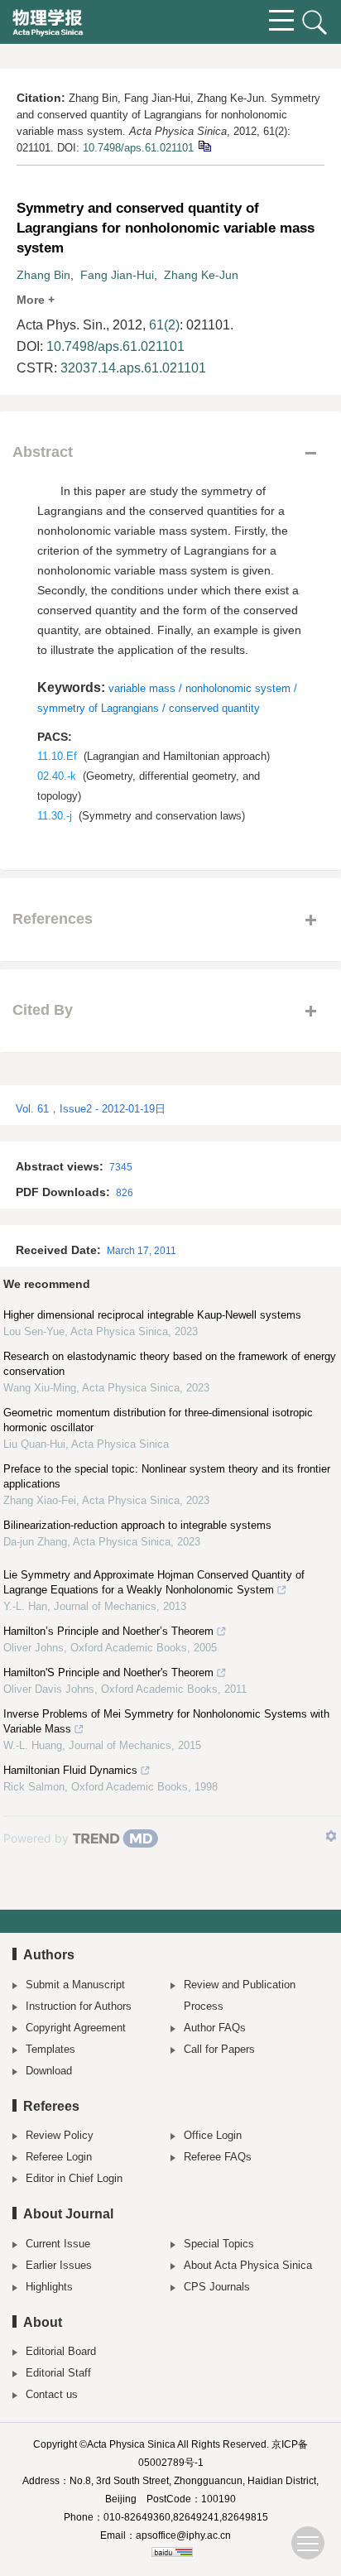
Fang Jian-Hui (117, 275)
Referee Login (59, 2157)
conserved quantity (214, 708)
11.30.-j (55, 816)
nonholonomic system (238, 688)
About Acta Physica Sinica (248, 2265)
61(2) (164, 325)
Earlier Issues (59, 2265)
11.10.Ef (57, 756)
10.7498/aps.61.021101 (138, 148)
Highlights (49, 2287)
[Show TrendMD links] (331, 1836)
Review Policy (60, 2135)
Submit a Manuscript (75, 1985)
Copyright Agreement (76, 2028)
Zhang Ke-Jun (201, 275)
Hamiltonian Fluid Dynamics (70, 1770)
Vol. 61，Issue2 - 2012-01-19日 (91, 1109)
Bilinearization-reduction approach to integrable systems (137, 1525)
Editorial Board (61, 2351)
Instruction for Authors (79, 2006)
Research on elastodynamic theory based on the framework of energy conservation (170, 1364)
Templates (50, 2049)
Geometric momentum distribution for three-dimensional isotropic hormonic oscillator (158, 1420)
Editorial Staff (58, 2373)
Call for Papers (219, 2049)
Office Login (213, 2135)
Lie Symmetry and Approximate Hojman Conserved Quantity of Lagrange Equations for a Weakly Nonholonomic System (154, 1582)
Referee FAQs (218, 2157)
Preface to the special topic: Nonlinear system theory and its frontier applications (167, 1476)
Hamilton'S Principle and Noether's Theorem (108, 1672)
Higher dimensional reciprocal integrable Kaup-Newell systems (152, 1315)
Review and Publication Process (240, 1995)
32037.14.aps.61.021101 (133, 368)
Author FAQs (215, 2028)
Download (49, 2071)
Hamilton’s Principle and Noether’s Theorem (108, 1631)
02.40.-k (57, 776)
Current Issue (58, 2244)
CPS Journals (217, 2287)
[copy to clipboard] (204, 145)
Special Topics (219, 2244)
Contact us (52, 2394)
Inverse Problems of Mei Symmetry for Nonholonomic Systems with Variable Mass (166, 1721)
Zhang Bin (43, 275)
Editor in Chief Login (74, 2178)
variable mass (142, 688)
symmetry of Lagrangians (98, 708)
